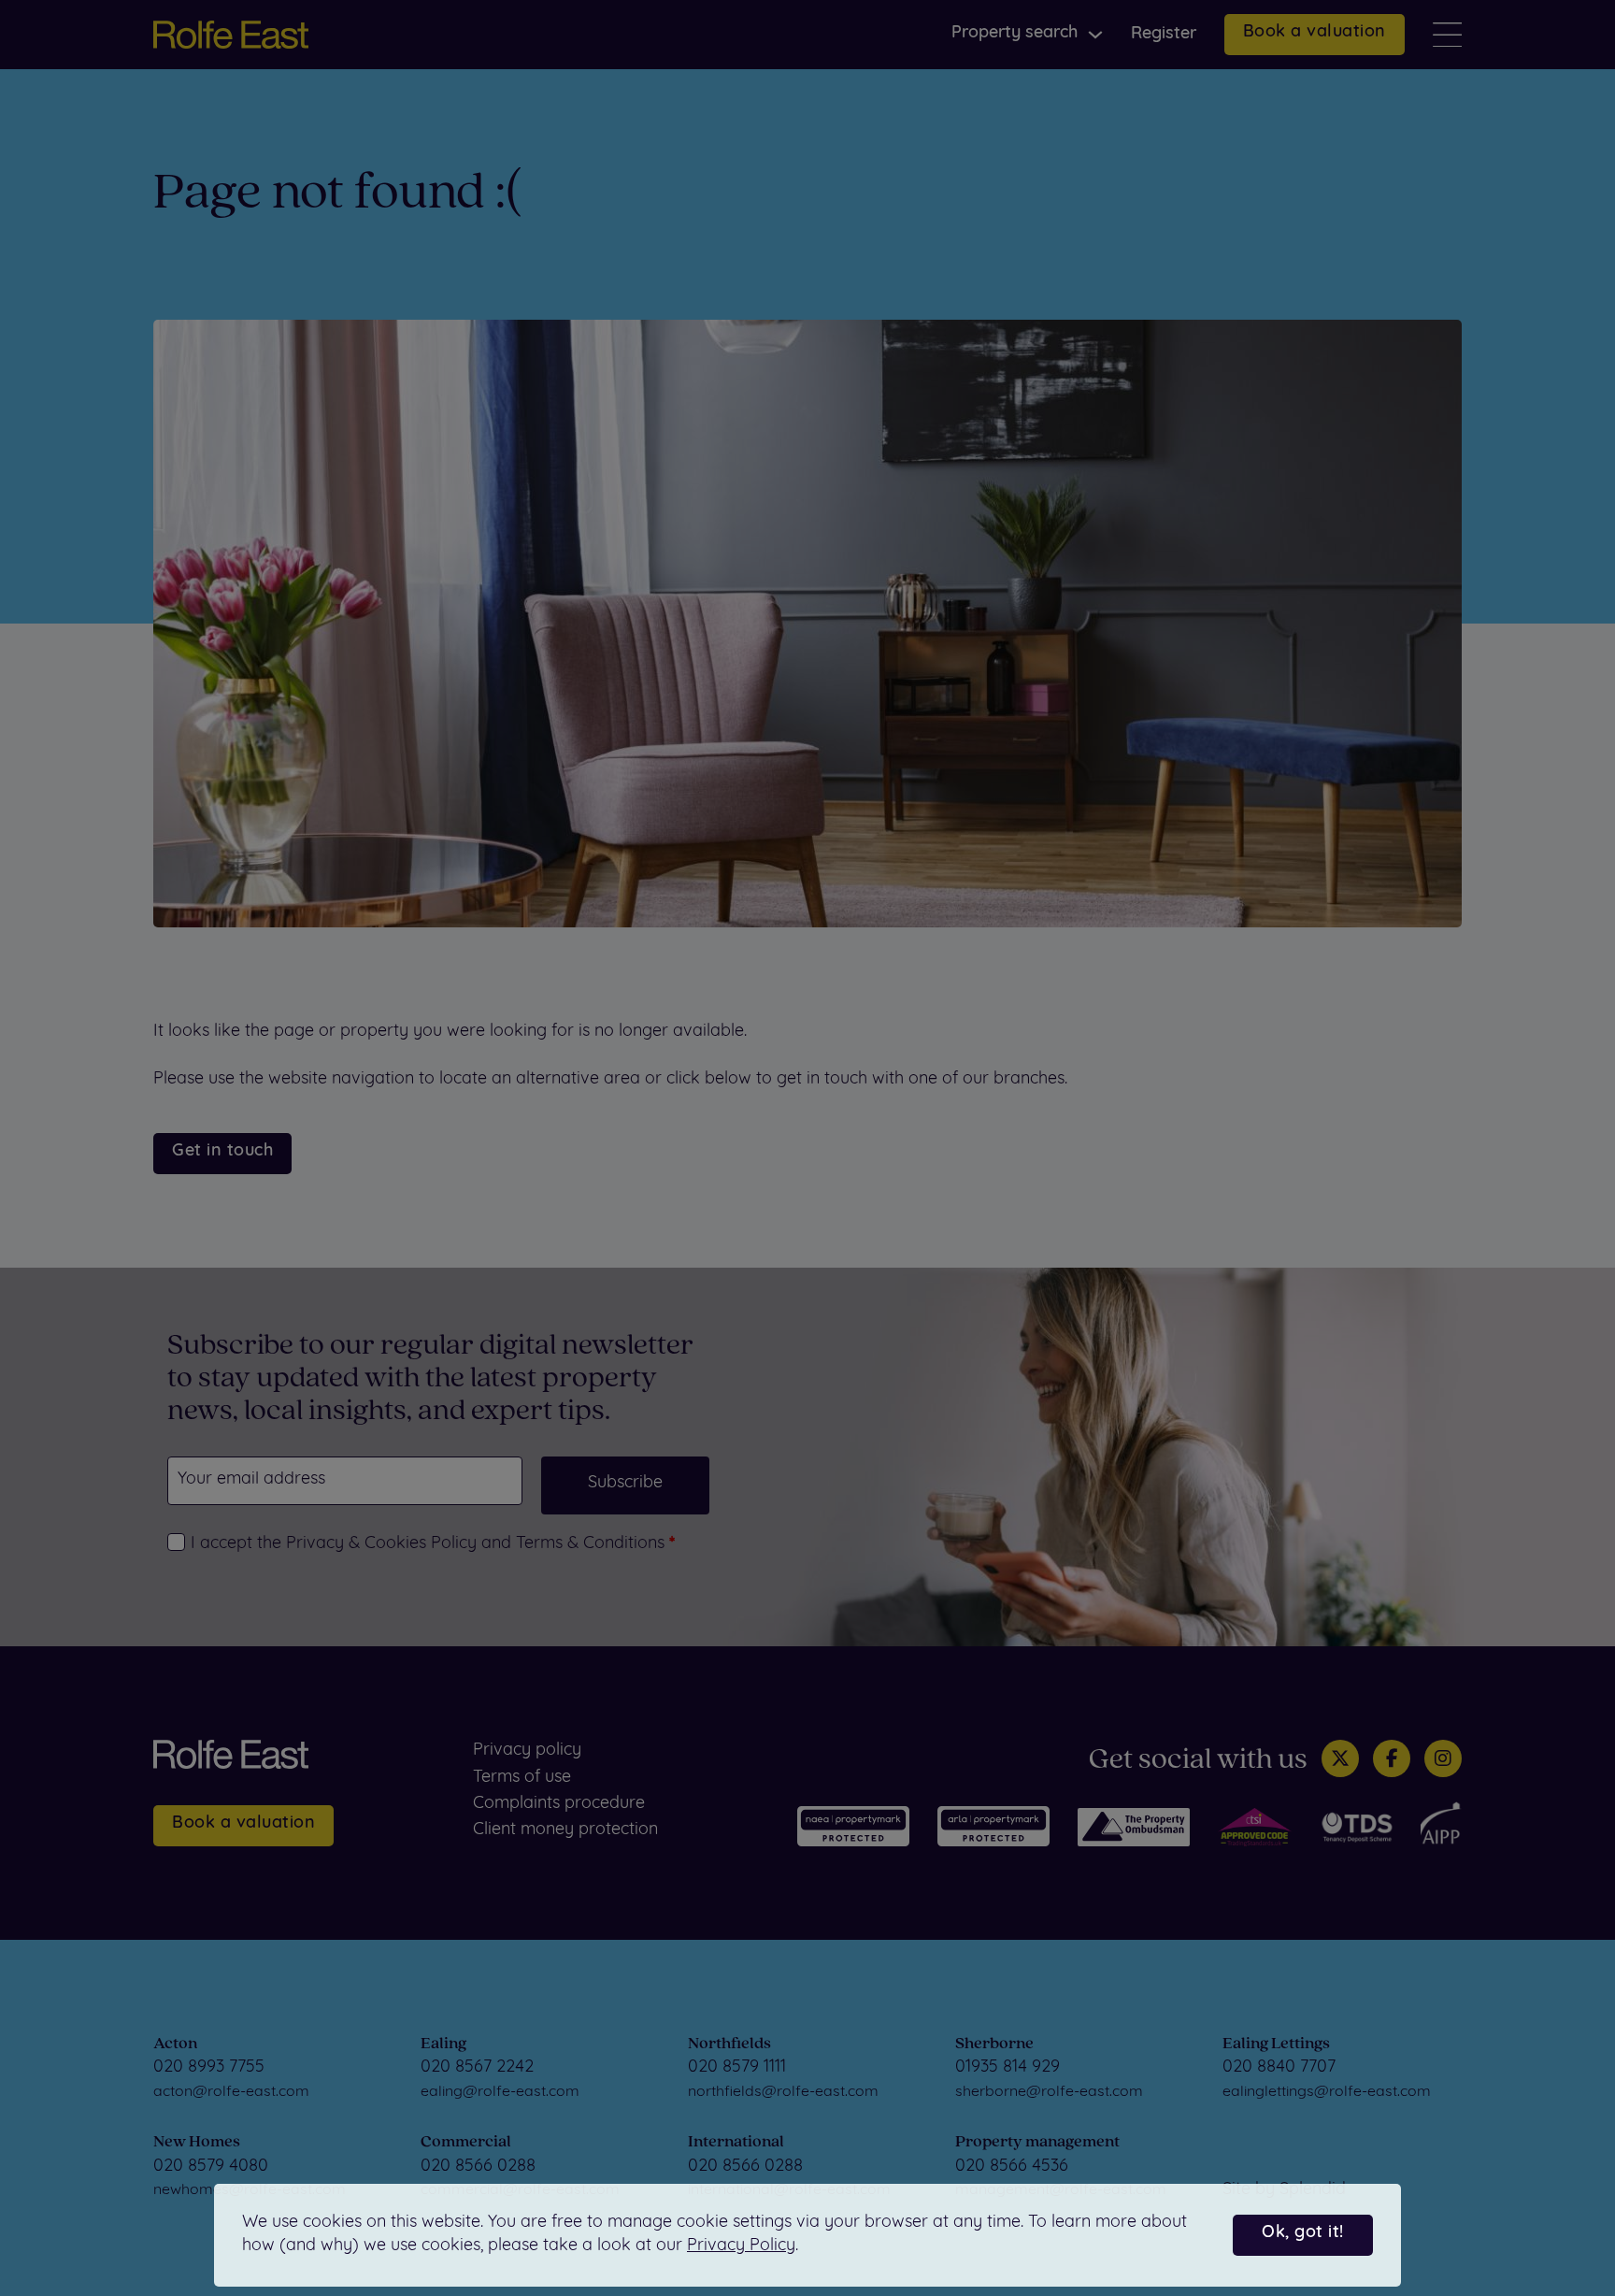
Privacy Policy (741, 2246)
